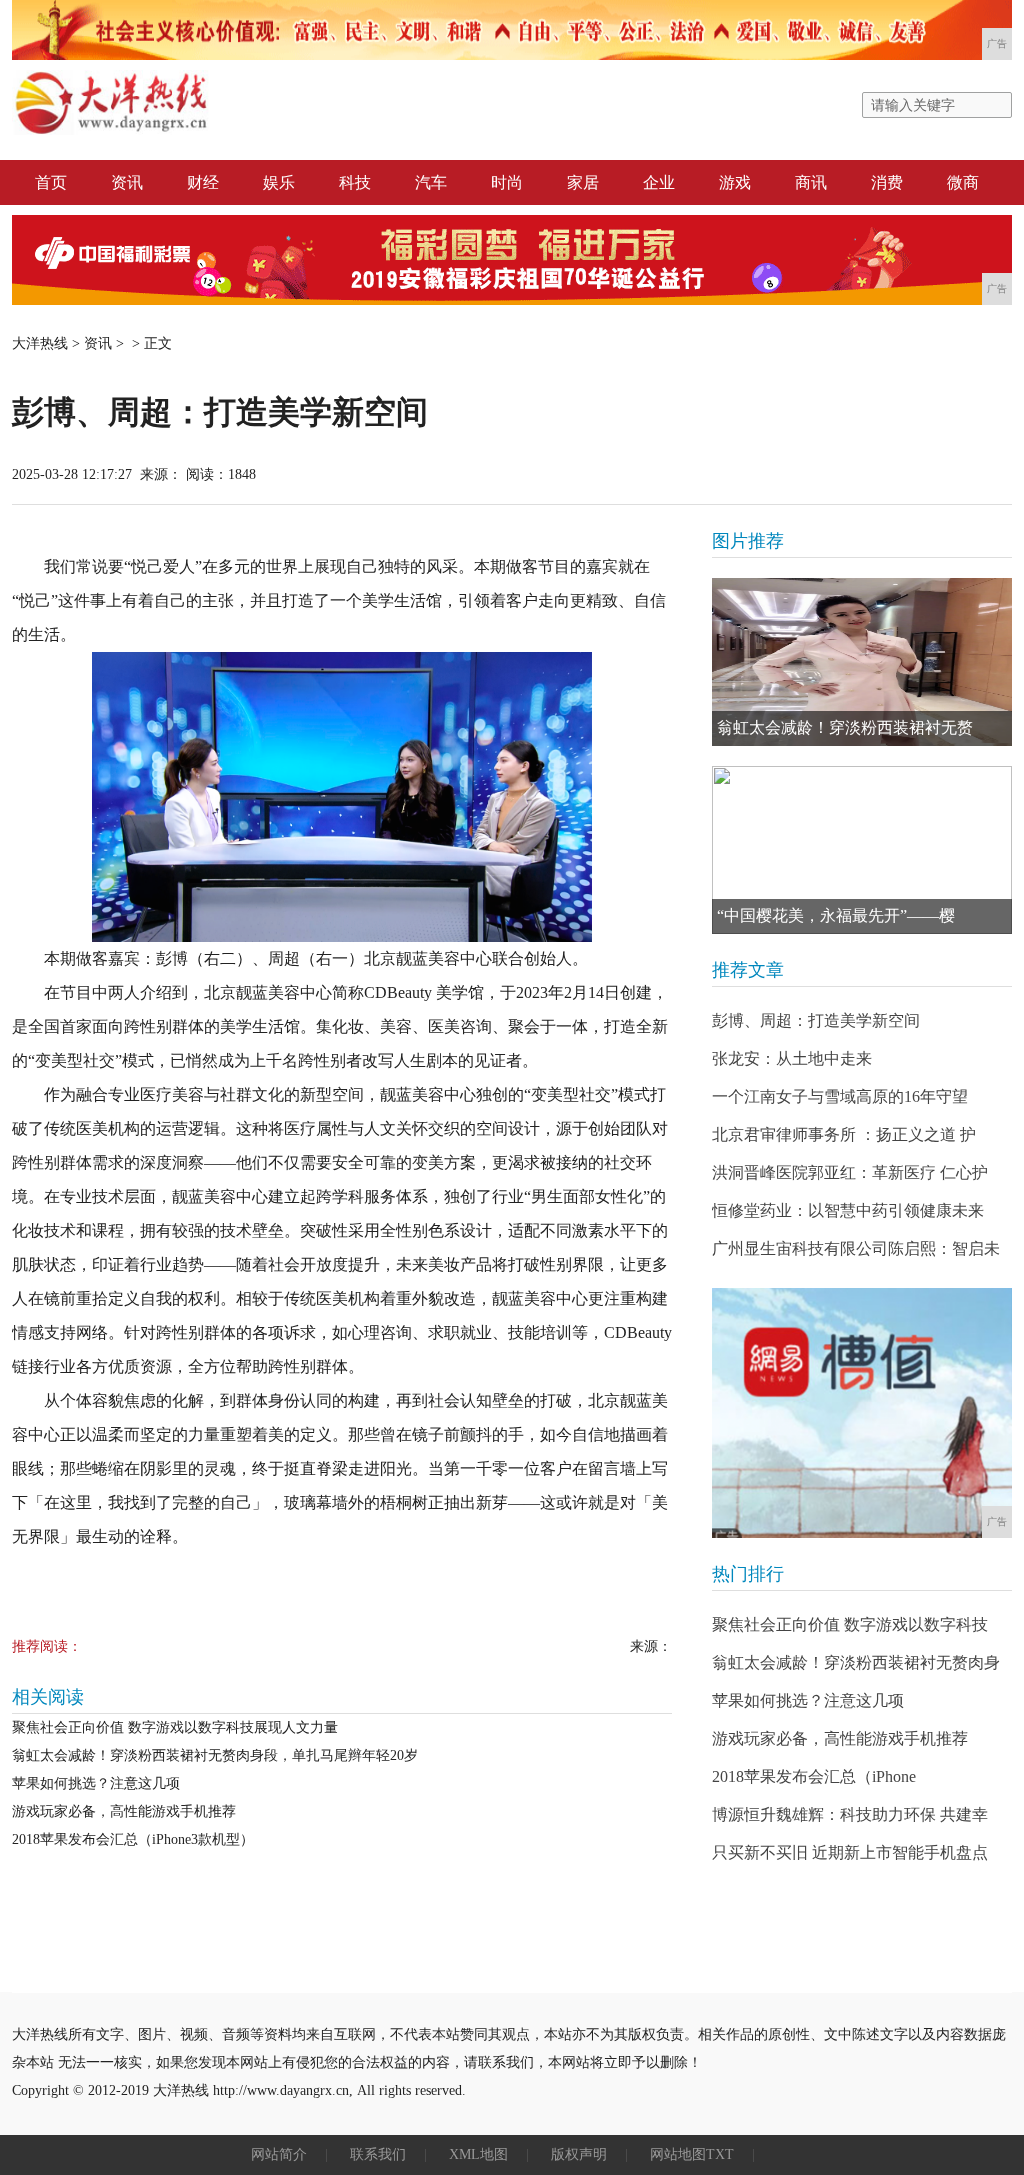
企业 (659, 182)
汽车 (431, 182)
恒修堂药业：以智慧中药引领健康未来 (848, 1210)
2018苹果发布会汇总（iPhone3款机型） (133, 1839)
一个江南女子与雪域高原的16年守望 (840, 1096)
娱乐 (279, 182)
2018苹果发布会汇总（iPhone (814, 1776)
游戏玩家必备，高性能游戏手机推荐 (124, 1811)
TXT (720, 2154)
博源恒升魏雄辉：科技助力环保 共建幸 (850, 1814)
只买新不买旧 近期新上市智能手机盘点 (850, 1852)
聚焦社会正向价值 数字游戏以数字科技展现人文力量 (175, 1727)
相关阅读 (48, 1697)
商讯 (811, 182)
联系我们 (378, 2154)
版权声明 (579, 2154)
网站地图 (678, 2154)
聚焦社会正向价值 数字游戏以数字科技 (850, 1624)
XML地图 (478, 2154)
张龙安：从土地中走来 (792, 1058)
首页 (51, 182)
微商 (963, 182)
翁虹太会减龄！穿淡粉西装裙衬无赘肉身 (856, 1662)
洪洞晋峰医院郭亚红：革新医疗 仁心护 (850, 1172)
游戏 (735, 182)
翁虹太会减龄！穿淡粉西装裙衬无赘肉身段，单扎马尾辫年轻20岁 (215, 1755)
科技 (355, 182)
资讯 (127, 182)
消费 (887, 182)
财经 (203, 182)
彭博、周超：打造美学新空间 (816, 1020)
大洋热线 (40, 343)
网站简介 (279, 2154)
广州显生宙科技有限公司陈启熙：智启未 (856, 1248)
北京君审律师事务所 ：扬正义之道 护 (844, 1134)
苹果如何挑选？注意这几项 (96, 1783)
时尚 (507, 182)
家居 (583, 182)
